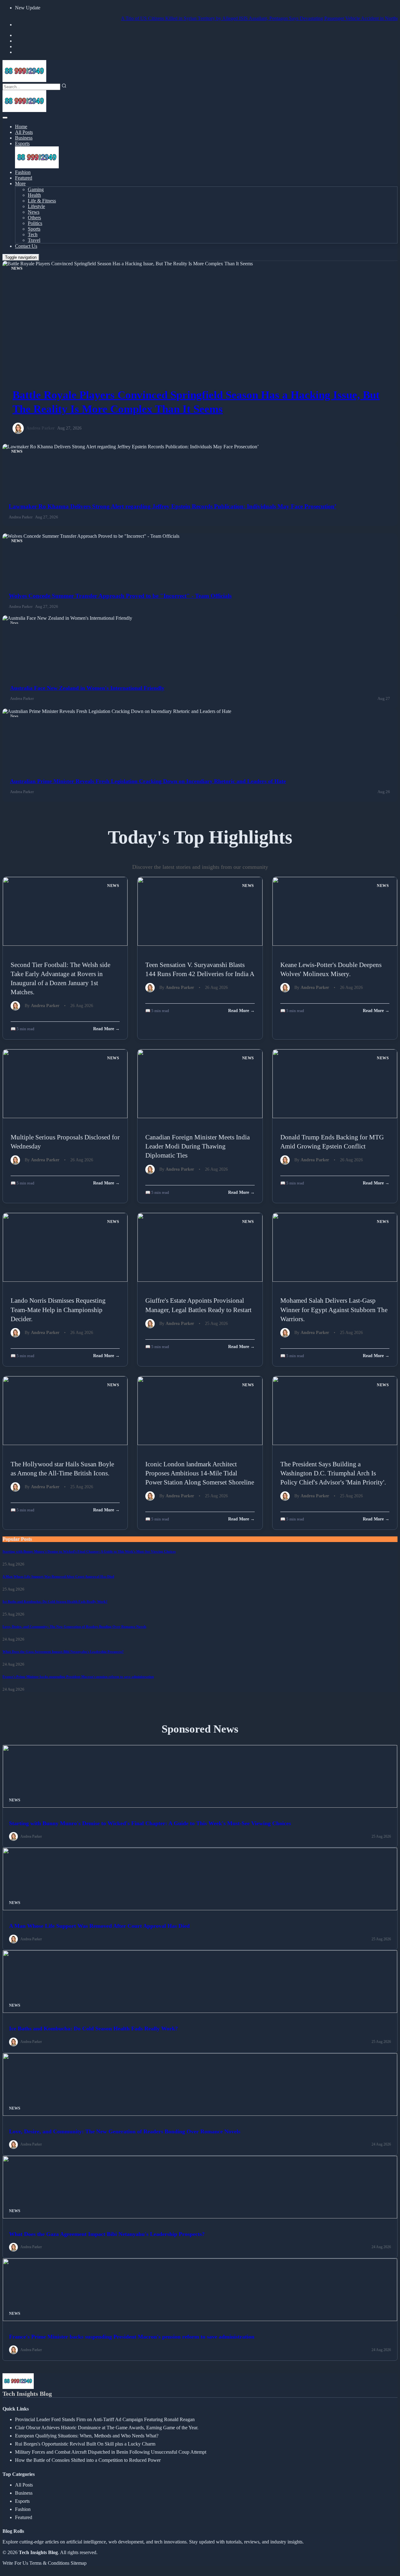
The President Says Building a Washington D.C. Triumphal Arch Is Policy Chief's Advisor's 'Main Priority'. (333, 1473)
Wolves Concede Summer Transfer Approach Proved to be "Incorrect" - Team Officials (120, 596)
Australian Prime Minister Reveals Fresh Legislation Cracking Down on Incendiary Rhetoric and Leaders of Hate (148, 781)
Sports (34, 229)
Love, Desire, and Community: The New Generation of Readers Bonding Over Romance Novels (74, 1627)
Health (34, 195)
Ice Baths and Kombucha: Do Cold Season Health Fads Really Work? (55, 1601)
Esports (22, 143)
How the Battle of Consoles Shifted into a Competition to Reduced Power (88, 2460)
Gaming (36, 189)
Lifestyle (36, 206)
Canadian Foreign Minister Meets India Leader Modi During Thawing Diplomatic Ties (197, 1146)
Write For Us (15, 2563)
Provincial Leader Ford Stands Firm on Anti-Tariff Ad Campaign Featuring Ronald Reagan (105, 2419)
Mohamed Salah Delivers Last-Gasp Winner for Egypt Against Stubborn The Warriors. (334, 1309)
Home (21, 127)
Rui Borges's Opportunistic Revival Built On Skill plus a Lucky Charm (85, 2444)
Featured (24, 178)
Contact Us (26, 246)
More (20, 183)
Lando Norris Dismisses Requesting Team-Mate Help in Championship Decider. (58, 1309)
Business (24, 138)
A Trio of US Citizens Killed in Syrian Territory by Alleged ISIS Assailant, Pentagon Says (186, 18)
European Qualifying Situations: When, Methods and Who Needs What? (87, 2436)
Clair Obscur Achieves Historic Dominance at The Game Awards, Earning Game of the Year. (107, 2428)
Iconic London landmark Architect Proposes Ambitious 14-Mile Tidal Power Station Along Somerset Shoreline (200, 1473)
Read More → (106, 1029)
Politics (35, 223)
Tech (33, 234)
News (34, 212)
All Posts (24, 132)
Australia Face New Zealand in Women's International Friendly (87, 688)
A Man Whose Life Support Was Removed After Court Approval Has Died (58, 1576)
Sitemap (79, 2563)
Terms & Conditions (49, 2563)
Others (34, 218)
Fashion (23, 172)
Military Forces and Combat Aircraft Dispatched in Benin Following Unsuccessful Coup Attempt (111, 2452)
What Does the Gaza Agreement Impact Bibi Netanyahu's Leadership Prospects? (63, 1652)
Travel (34, 240)
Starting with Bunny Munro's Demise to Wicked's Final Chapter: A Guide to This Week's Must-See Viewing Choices (89, 1551)
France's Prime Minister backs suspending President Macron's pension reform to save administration (78, 1677)
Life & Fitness (42, 201)
